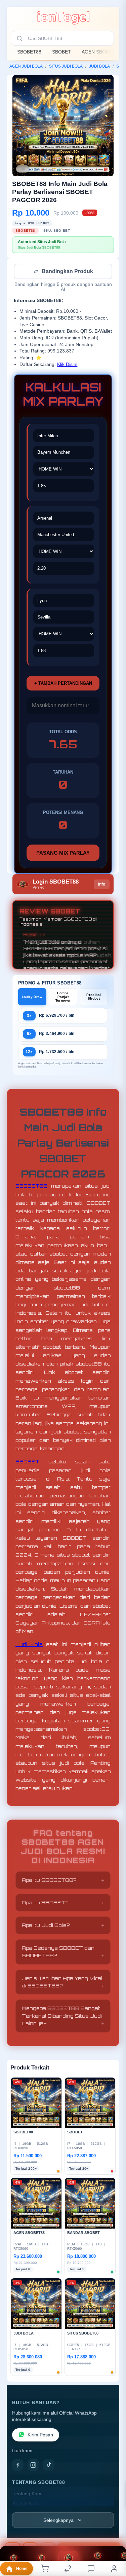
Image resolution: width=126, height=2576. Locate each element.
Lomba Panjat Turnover (63, 997)
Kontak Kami (26, 2504)
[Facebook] (18, 2466)
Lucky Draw (32, 997)
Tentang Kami (28, 2494)
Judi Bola (29, 1645)
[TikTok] (49, 2466)
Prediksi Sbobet (94, 997)
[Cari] (19, 38)
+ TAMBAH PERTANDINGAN (63, 684)
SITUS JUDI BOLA (66, 66)
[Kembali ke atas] (113, 2531)
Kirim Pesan (40, 2436)
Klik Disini (67, 365)
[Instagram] (33, 2466)
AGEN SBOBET (98, 52)
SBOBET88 (29, 52)
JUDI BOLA (99, 66)
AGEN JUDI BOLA (26, 66)
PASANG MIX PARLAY (63, 853)
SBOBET (61, 52)
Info (102, 885)
